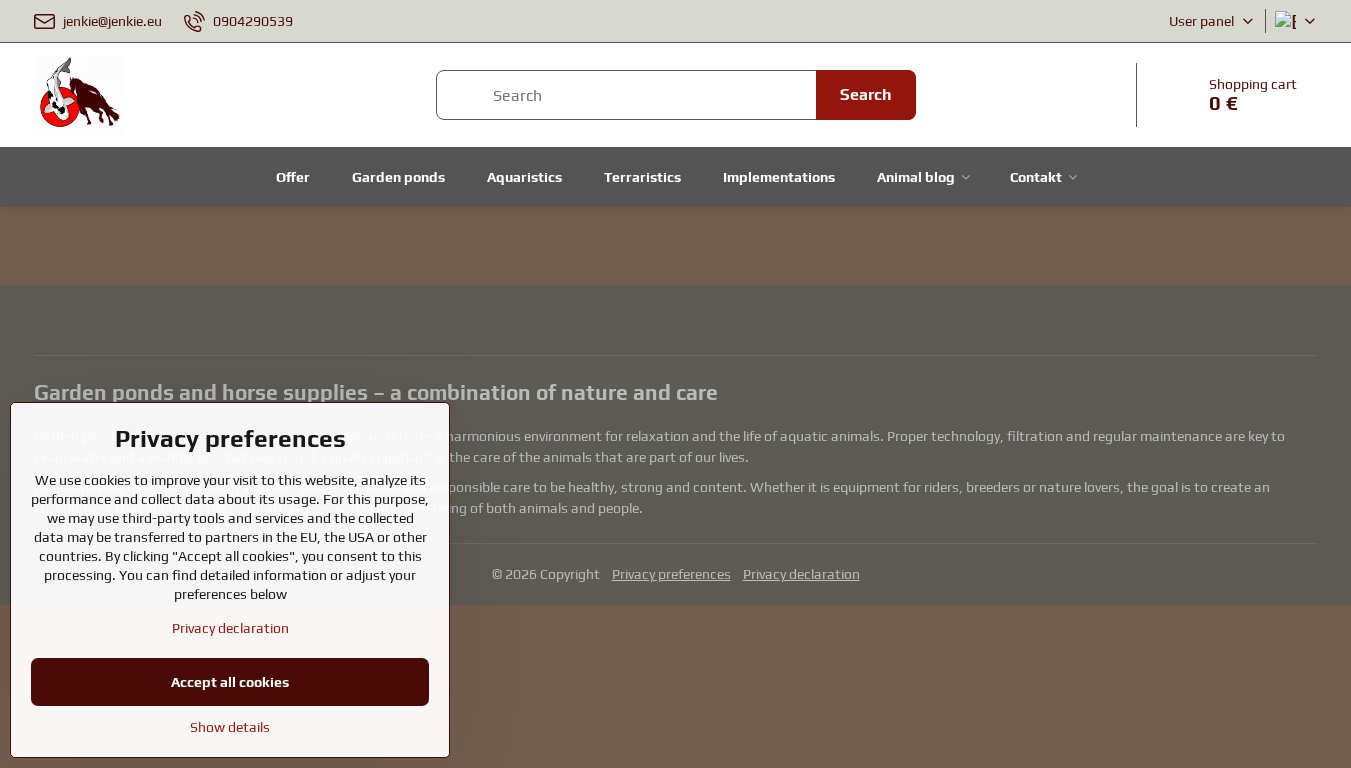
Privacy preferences (671, 574)
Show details (230, 727)
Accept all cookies (230, 682)
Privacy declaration (801, 574)
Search (866, 94)
